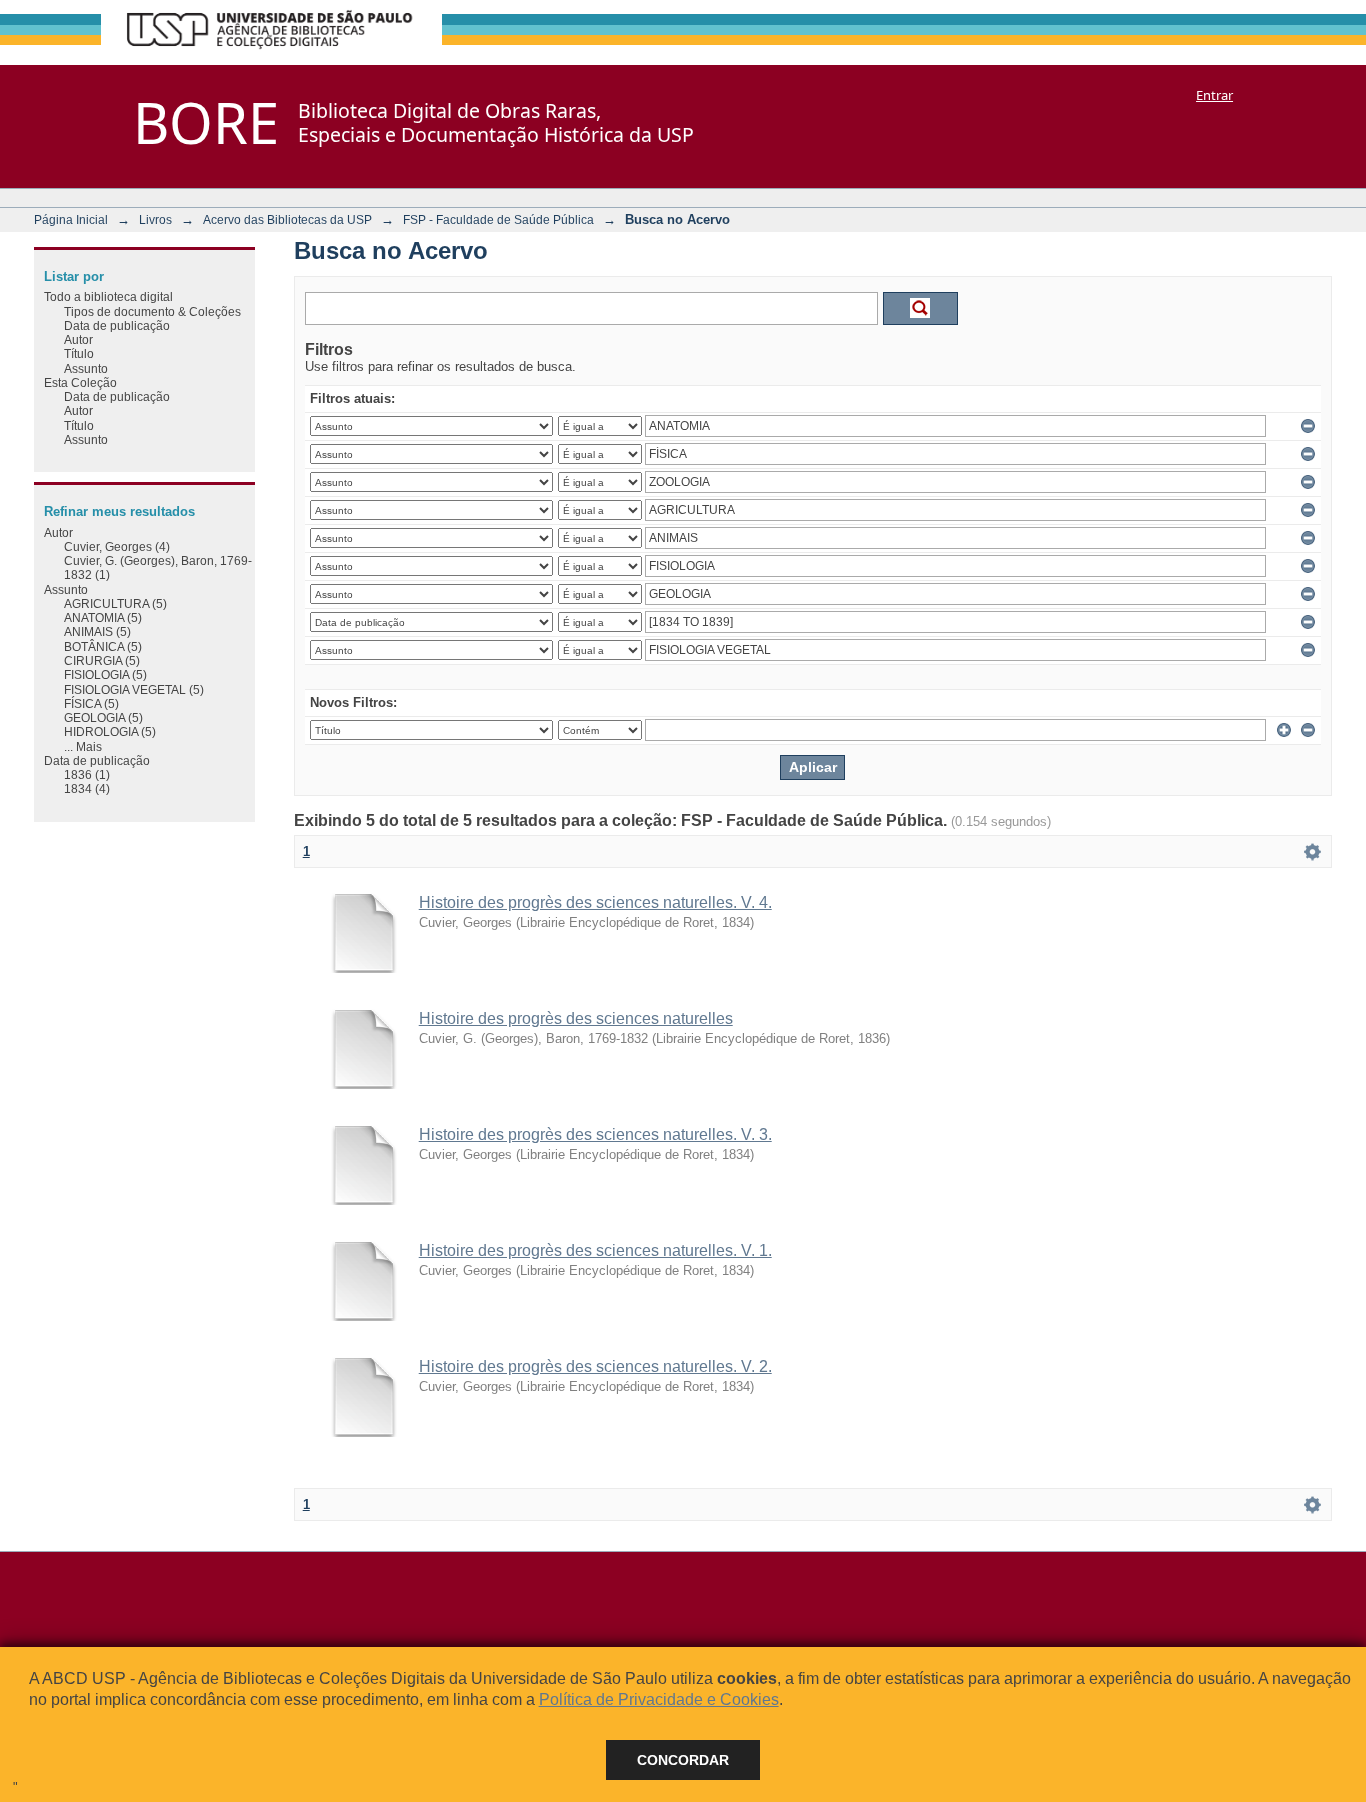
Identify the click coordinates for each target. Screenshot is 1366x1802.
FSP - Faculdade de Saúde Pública (498, 219)
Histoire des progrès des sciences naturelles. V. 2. (595, 1366)
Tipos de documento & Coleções (152, 311)
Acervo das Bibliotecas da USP (287, 219)
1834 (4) (87, 788)
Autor (78, 339)
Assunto (86, 368)
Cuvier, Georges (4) (117, 546)
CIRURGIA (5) (102, 660)
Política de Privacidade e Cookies (659, 1699)
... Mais (83, 746)
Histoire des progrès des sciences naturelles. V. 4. (595, 902)
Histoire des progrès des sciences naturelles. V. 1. (595, 1250)
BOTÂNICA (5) (103, 646)
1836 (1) (87, 774)
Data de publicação (117, 325)
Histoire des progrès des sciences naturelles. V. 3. (595, 1134)
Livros (155, 219)
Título (79, 353)
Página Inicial (71, 219)
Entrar (1214, 95)
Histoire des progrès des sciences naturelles (576, 1018)
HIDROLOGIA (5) (110, 731)
